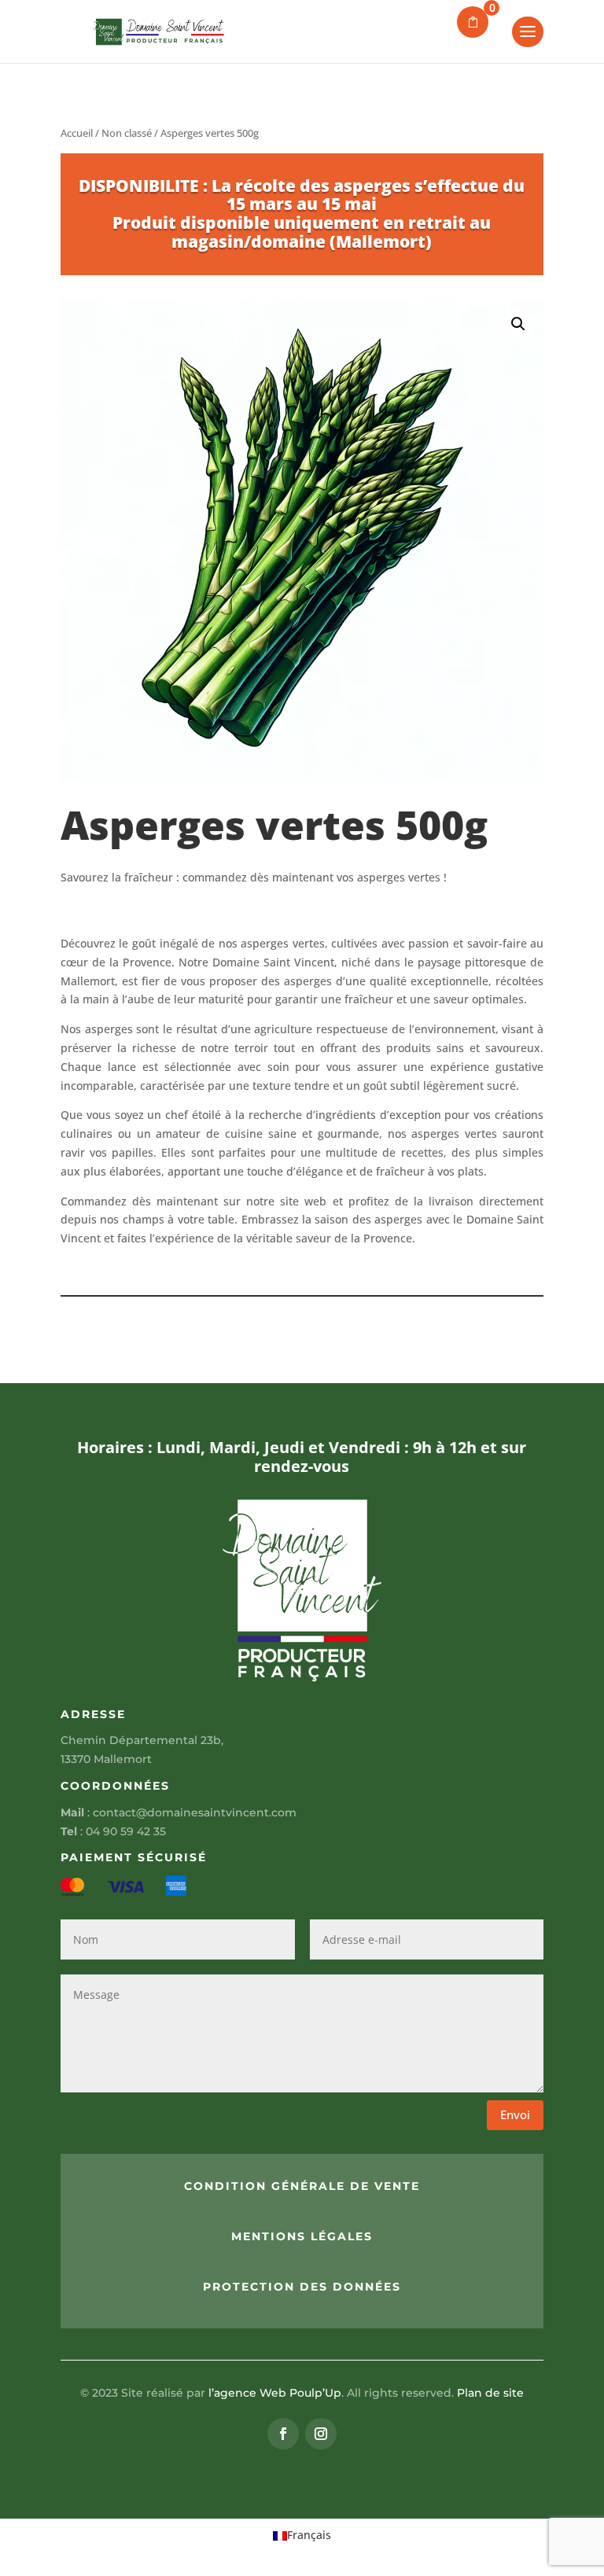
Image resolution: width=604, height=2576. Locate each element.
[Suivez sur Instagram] (321, 2434)
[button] (518, 324)
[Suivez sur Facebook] (283, 2434)
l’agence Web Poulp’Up (275, 2393)
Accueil (77, 133)
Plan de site (490, 2393)
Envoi (515, 2114)
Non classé (127, 133)
